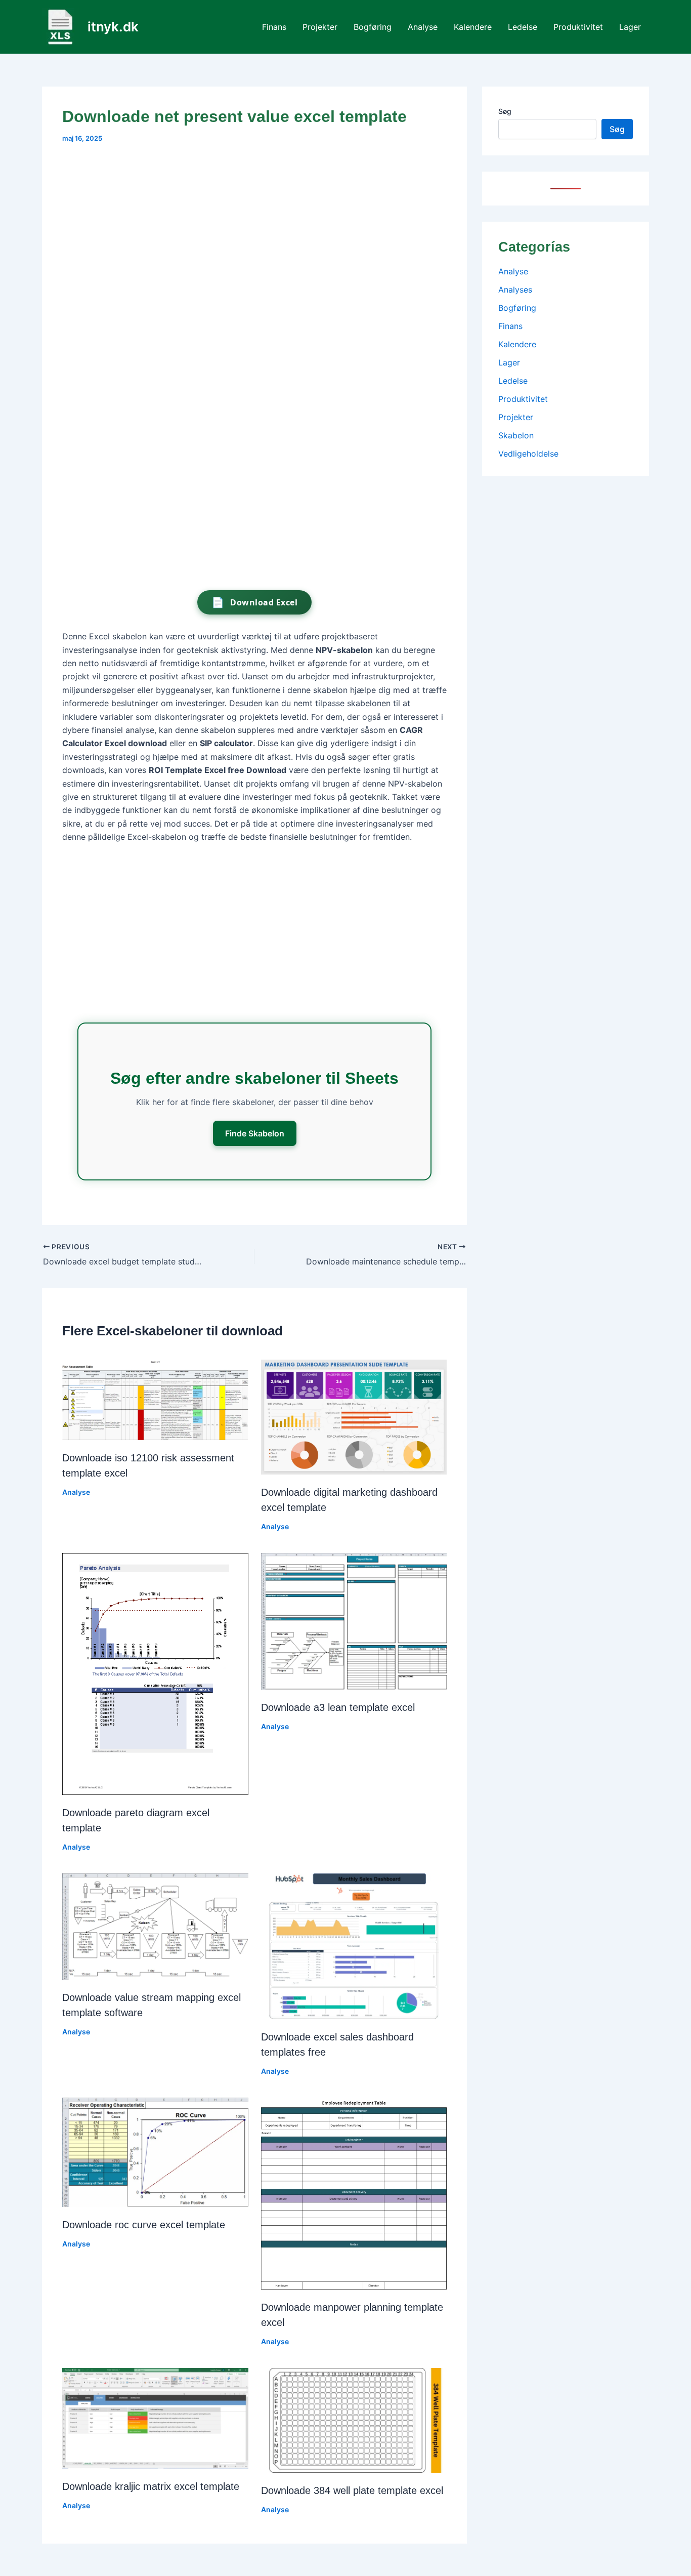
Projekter (320, 27)
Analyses (515, 290)
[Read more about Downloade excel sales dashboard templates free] (354, 1945)
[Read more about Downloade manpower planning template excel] (354, 2193)
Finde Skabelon (255, 1133)
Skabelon (516, 435)
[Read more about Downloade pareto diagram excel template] (155, 1673)
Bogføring (373, 27)
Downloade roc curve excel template (144, 2225)
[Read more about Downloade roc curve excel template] (155, 2152)
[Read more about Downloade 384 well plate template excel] (354, 2420)
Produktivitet (578, 27)
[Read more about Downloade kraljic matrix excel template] (155, 2418)
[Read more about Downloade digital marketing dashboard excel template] (354, 1416)
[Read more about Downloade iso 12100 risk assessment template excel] (155, 1399)
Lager (630, 27)
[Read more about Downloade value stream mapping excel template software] (155, 1926)
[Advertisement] (254, 230)
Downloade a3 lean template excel (338, 1707)
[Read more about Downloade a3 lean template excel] (354, 1620)
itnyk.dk (113, 27)
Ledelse (523, 27)
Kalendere (473, 27)
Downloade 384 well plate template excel (352, 2490)
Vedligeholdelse (528, 454)
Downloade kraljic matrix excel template (151, 2486)
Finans (274, 27)
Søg (505, 111)
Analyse (423, 27)
